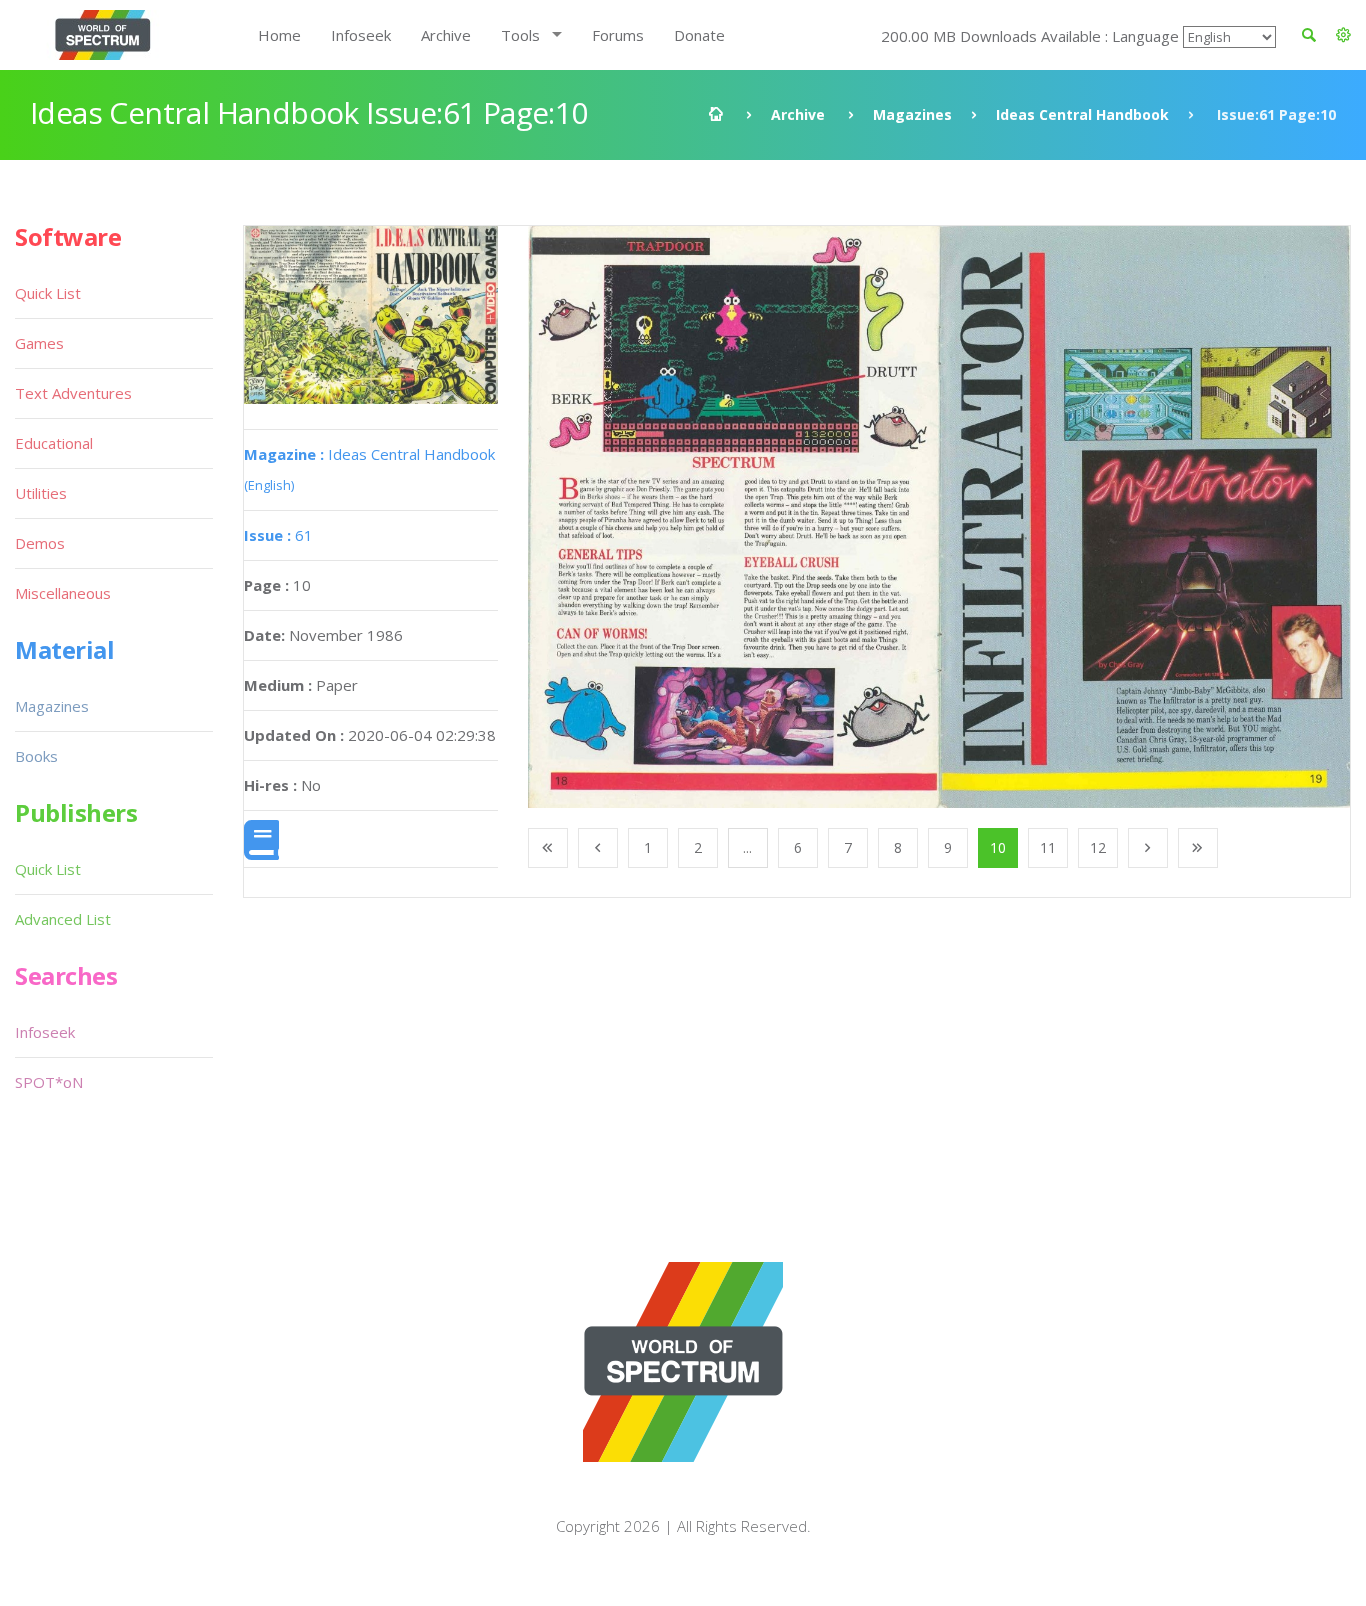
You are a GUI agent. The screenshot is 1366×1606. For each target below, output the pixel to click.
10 (998, 847)
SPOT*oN (49, 1082)
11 (1048, 847)
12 (1098, 847)
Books (36, 756)
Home (279, 35)
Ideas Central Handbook (1082, 114)
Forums (618, 35)
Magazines (912, 114)
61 (278, 535)
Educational (54, 443)
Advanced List (63, 919)
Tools (520, 35)
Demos (40, 543)
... (747, 847)
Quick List (48, 293)
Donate (699, 35)
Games (39, 343)
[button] (1343, 35)
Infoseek (361, 35)
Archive (446, 35)
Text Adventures (73, 393)
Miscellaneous (63, 593)
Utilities (41, 493)
